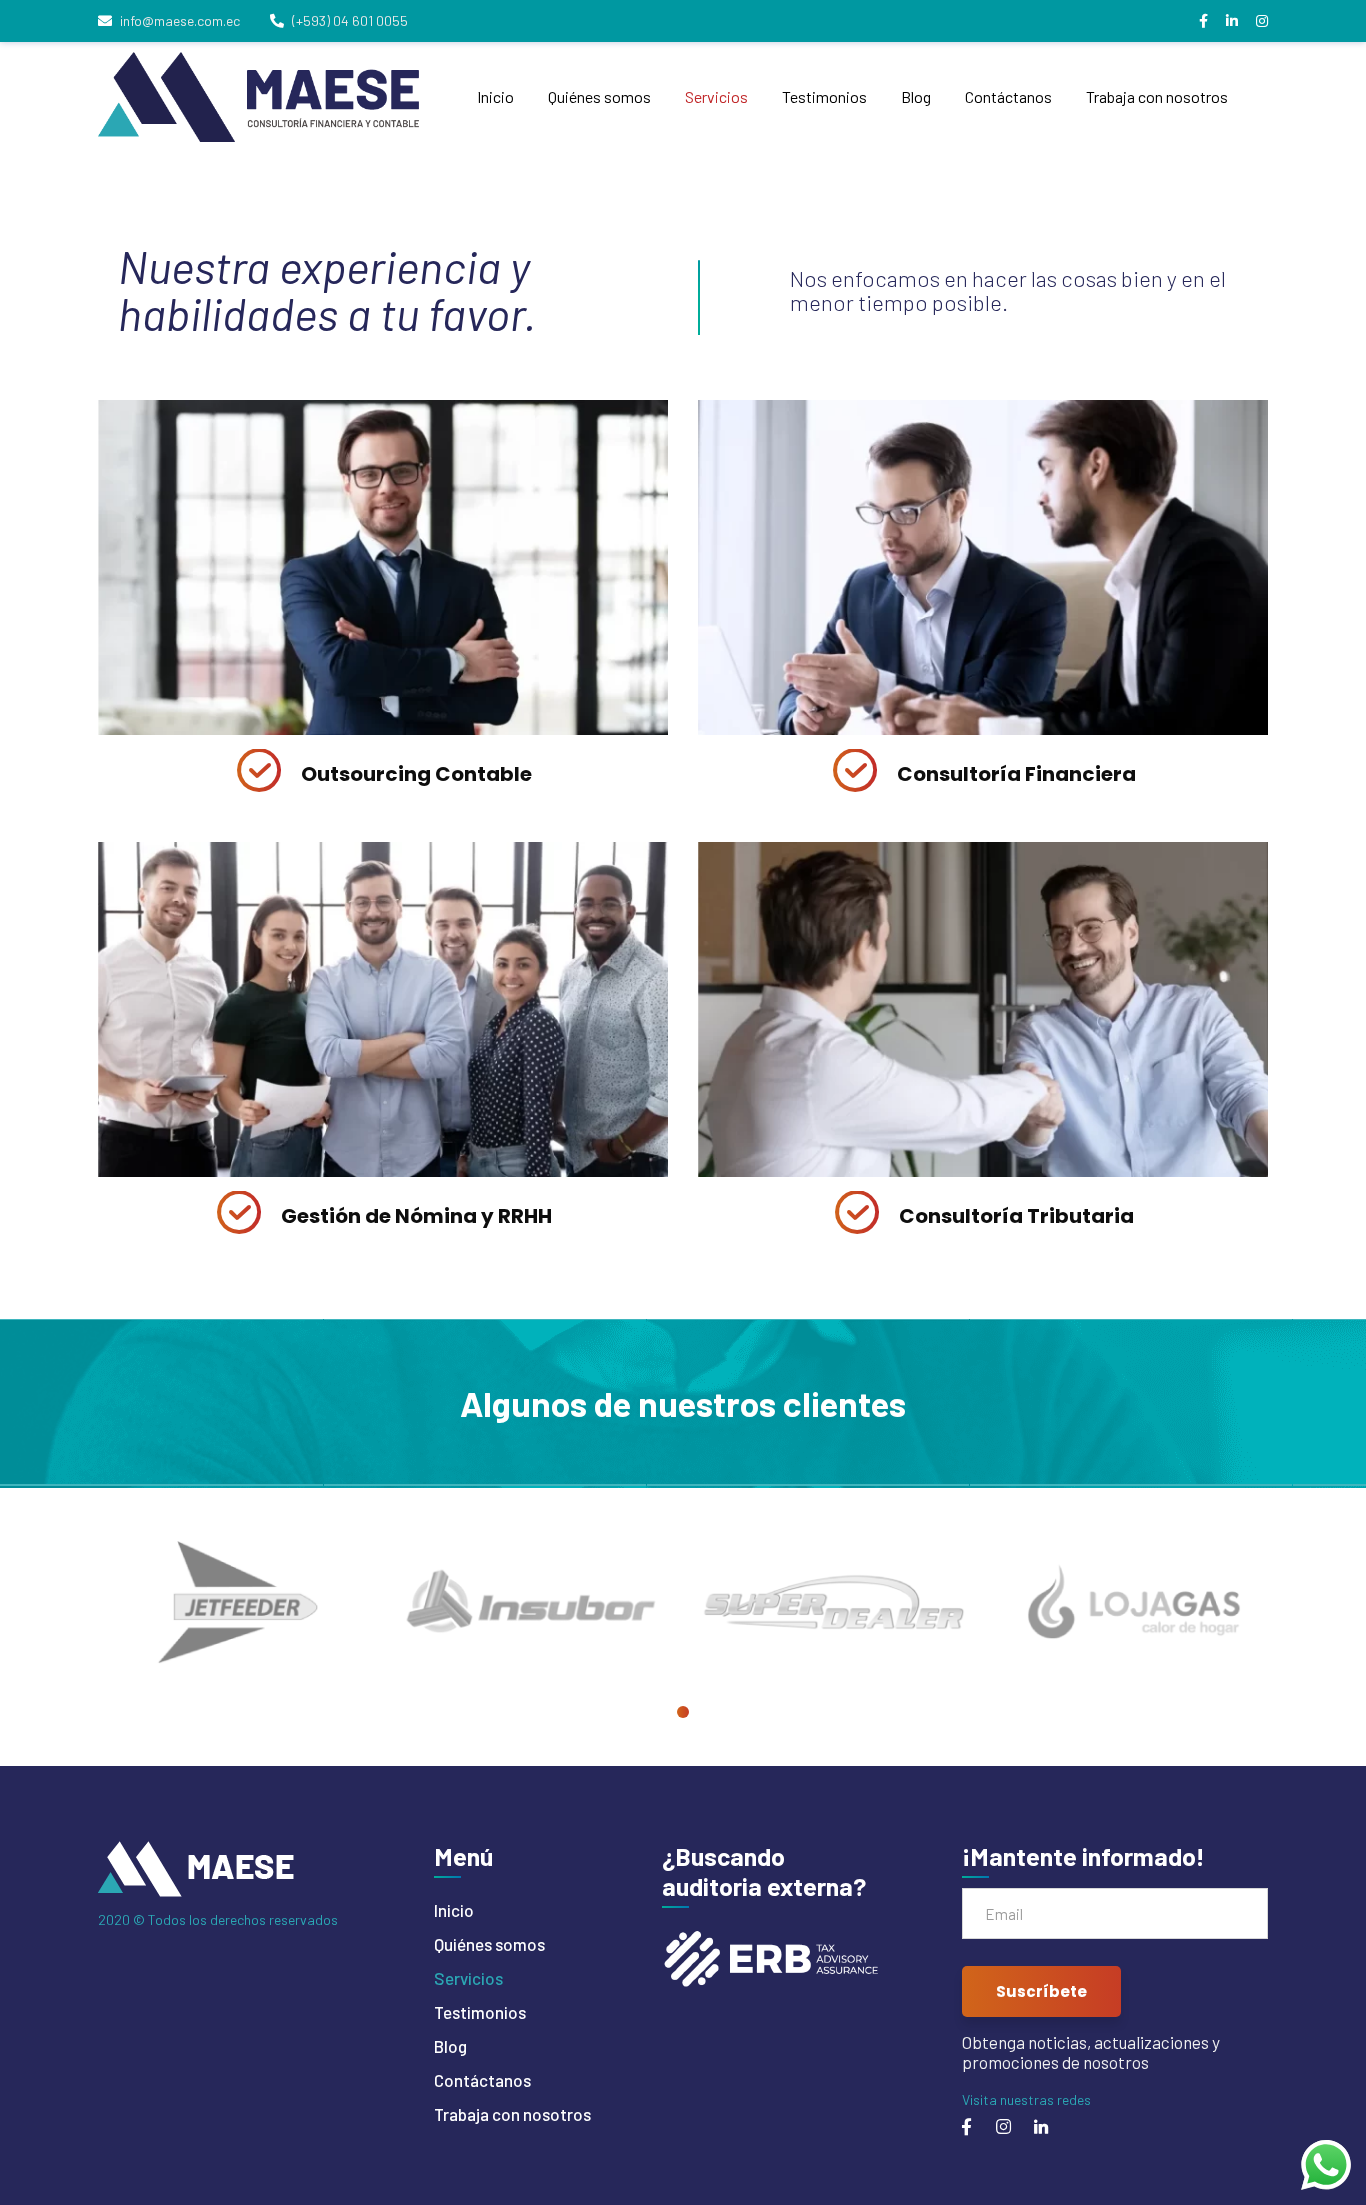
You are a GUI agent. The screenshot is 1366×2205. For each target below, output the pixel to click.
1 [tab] (683, 1712)
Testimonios (480, 2012)
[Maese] (261, 97)
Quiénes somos (489, 1944)
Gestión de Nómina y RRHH (416, 1216)
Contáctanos (482, 2080)
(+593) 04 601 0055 (350, 20)
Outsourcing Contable (416, 774)
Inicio (454, 1910)
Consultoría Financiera (1016, 774)
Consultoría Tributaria (1016, 1216)
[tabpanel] (233, 1601)
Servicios (468, 1978)
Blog (450, 2046)
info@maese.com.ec (180, 20)
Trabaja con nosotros (512, 2114)
